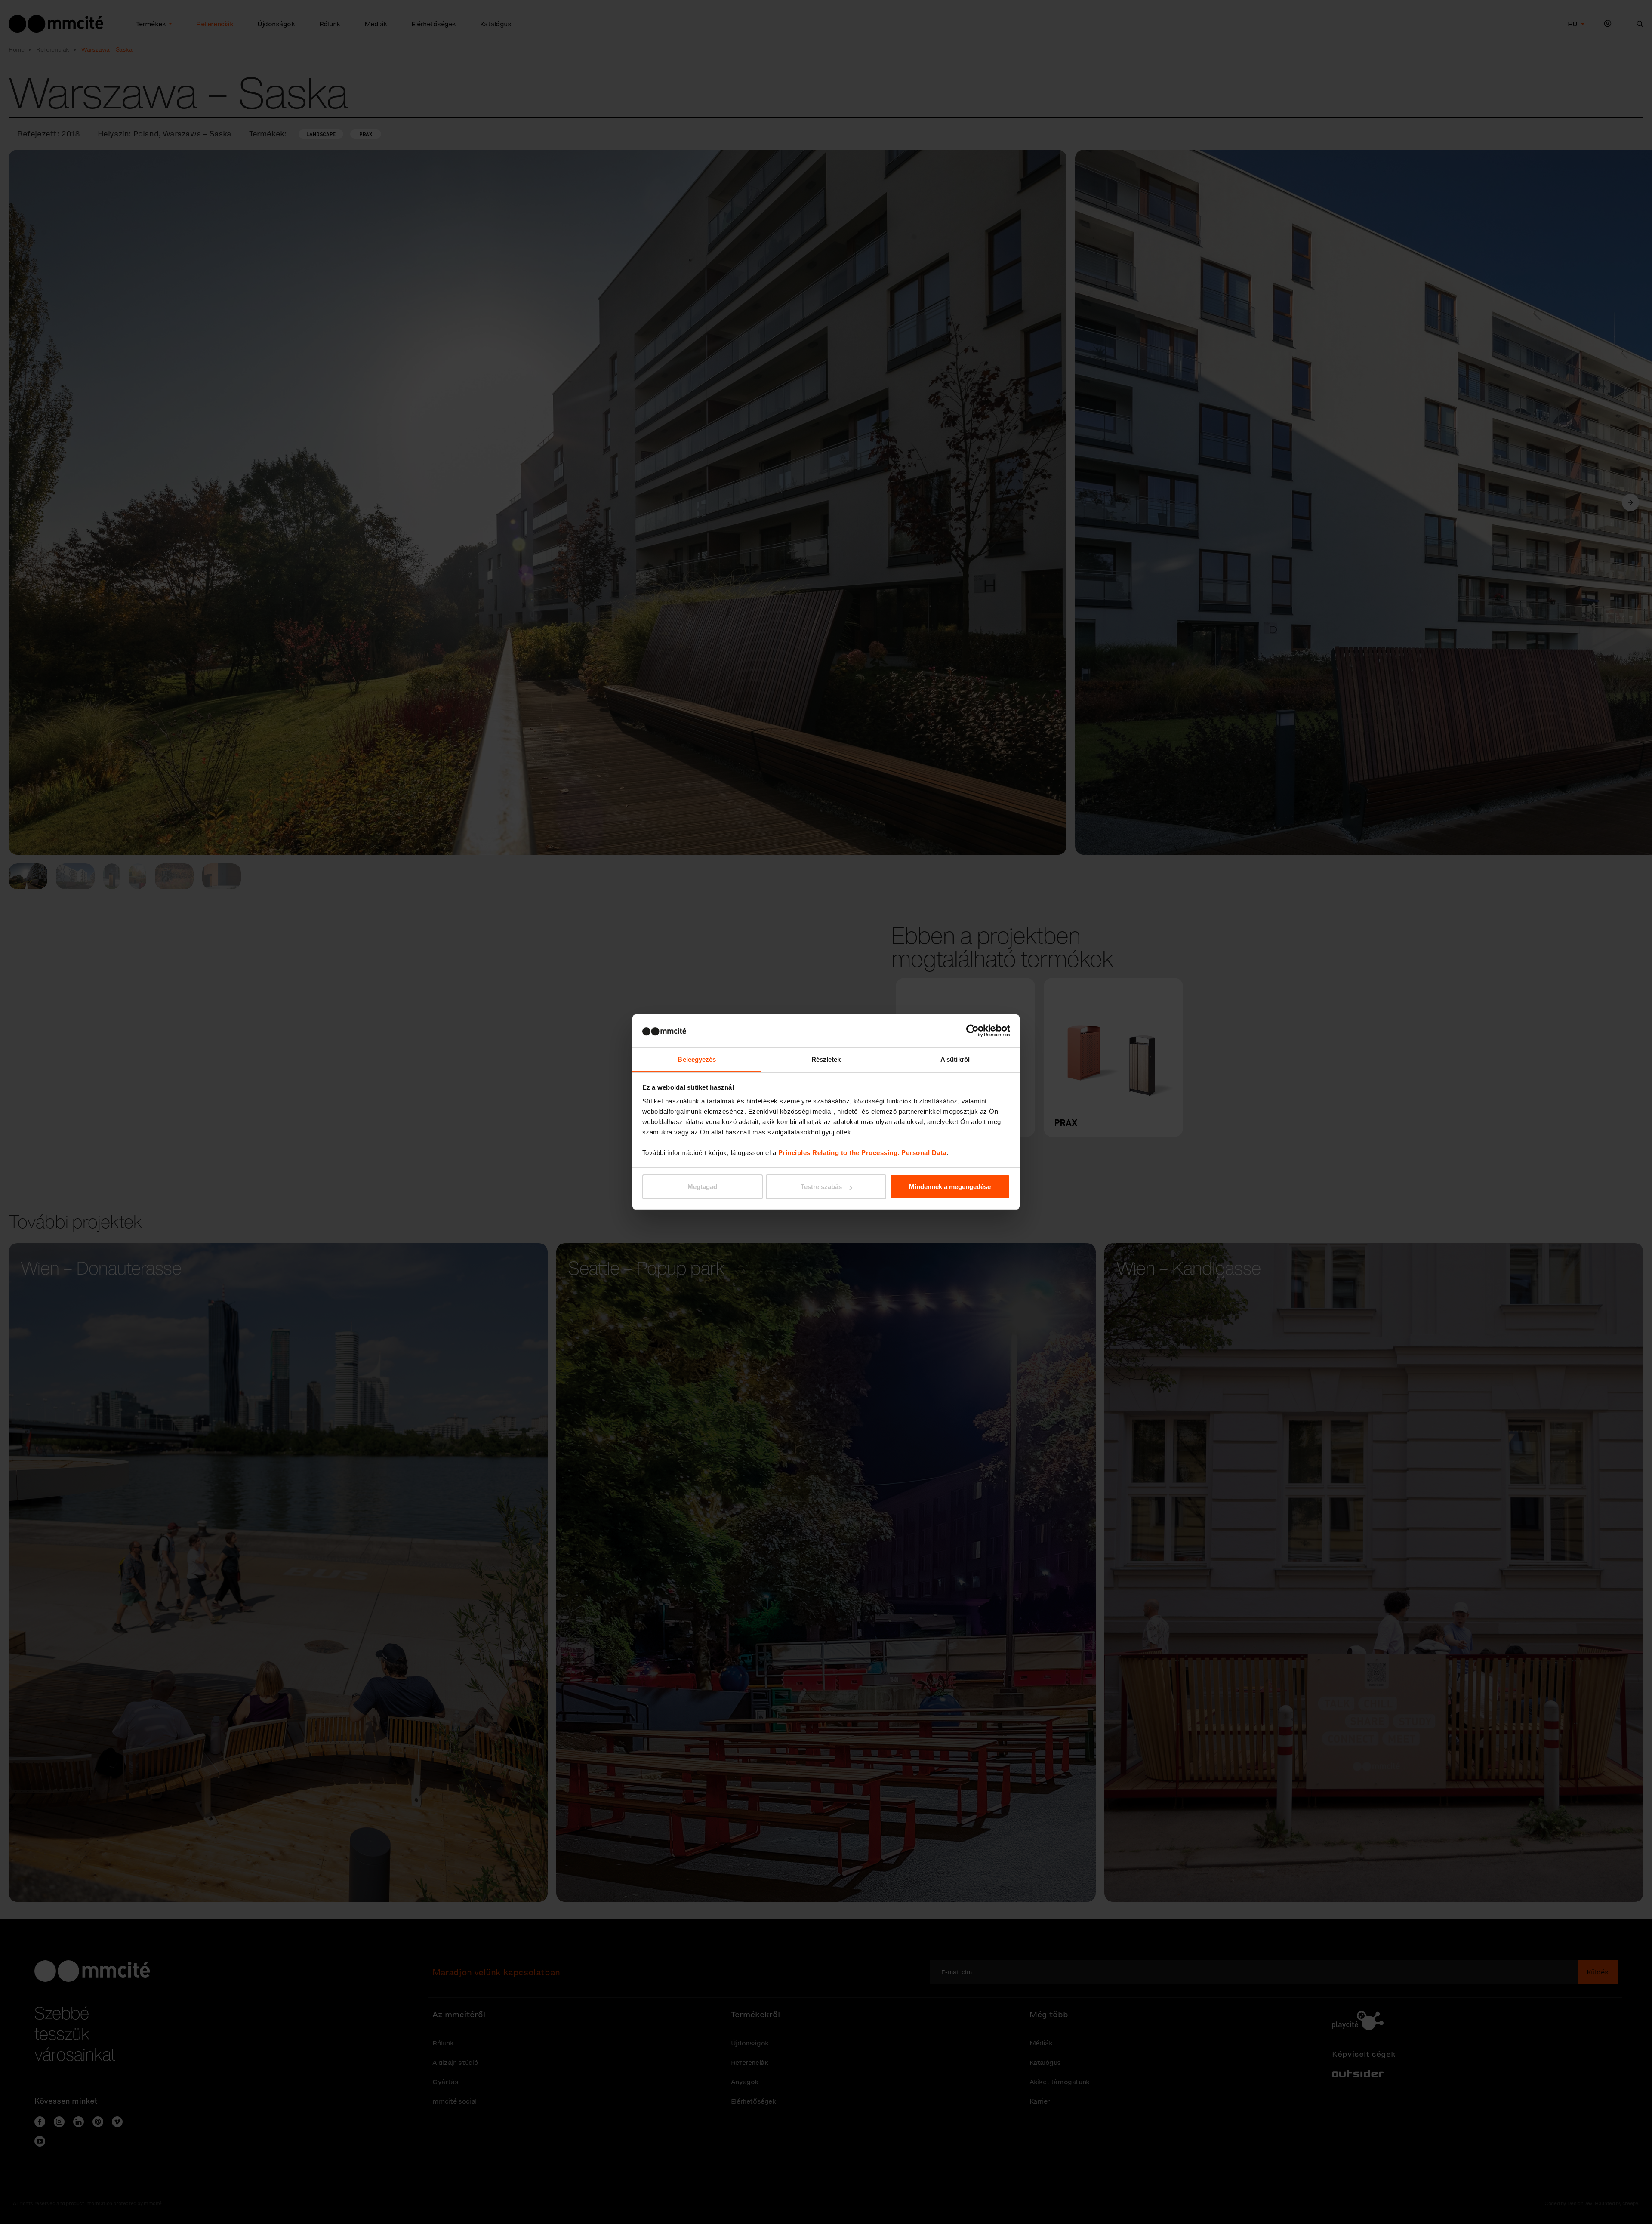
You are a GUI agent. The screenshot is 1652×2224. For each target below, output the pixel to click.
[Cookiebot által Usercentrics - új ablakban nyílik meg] (972, 1031)
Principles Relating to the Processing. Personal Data (862, 1153)
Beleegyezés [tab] (697, 1059)
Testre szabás (821, 1187)
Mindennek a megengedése (950, 1187)
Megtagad (702, 1187)
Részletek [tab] (826, 1059)
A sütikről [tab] (955, 1059)
